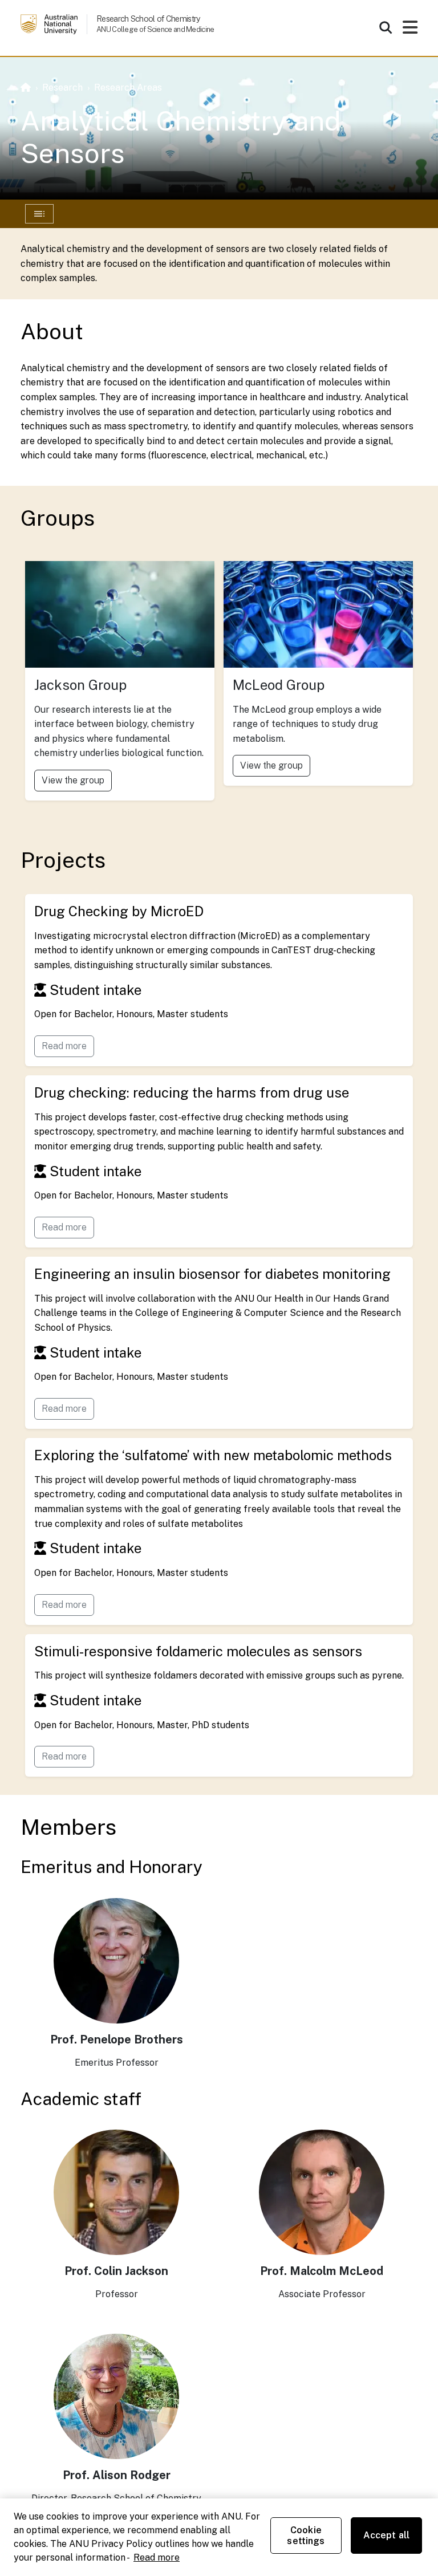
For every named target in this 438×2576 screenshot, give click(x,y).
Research (62, 88)
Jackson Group (80, 685)
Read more (64, 1046)
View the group (73, 780)
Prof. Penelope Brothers (117, 2039)
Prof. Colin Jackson (116, 2271)
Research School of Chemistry (148, 19)
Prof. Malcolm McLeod (322, 2271)
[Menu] (410, 31)
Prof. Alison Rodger (117, 2475)
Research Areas (128, 88)
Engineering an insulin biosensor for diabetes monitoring (212, 1274)
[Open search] (386, 27)
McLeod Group (279, 685)
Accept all (387, 2535)
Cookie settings (306, 2536)
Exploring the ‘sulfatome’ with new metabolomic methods (213, 1455)
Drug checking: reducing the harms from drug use (192, 1092)
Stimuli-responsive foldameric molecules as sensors (198, 1651)
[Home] (26, 88)
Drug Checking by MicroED (119, 911)
